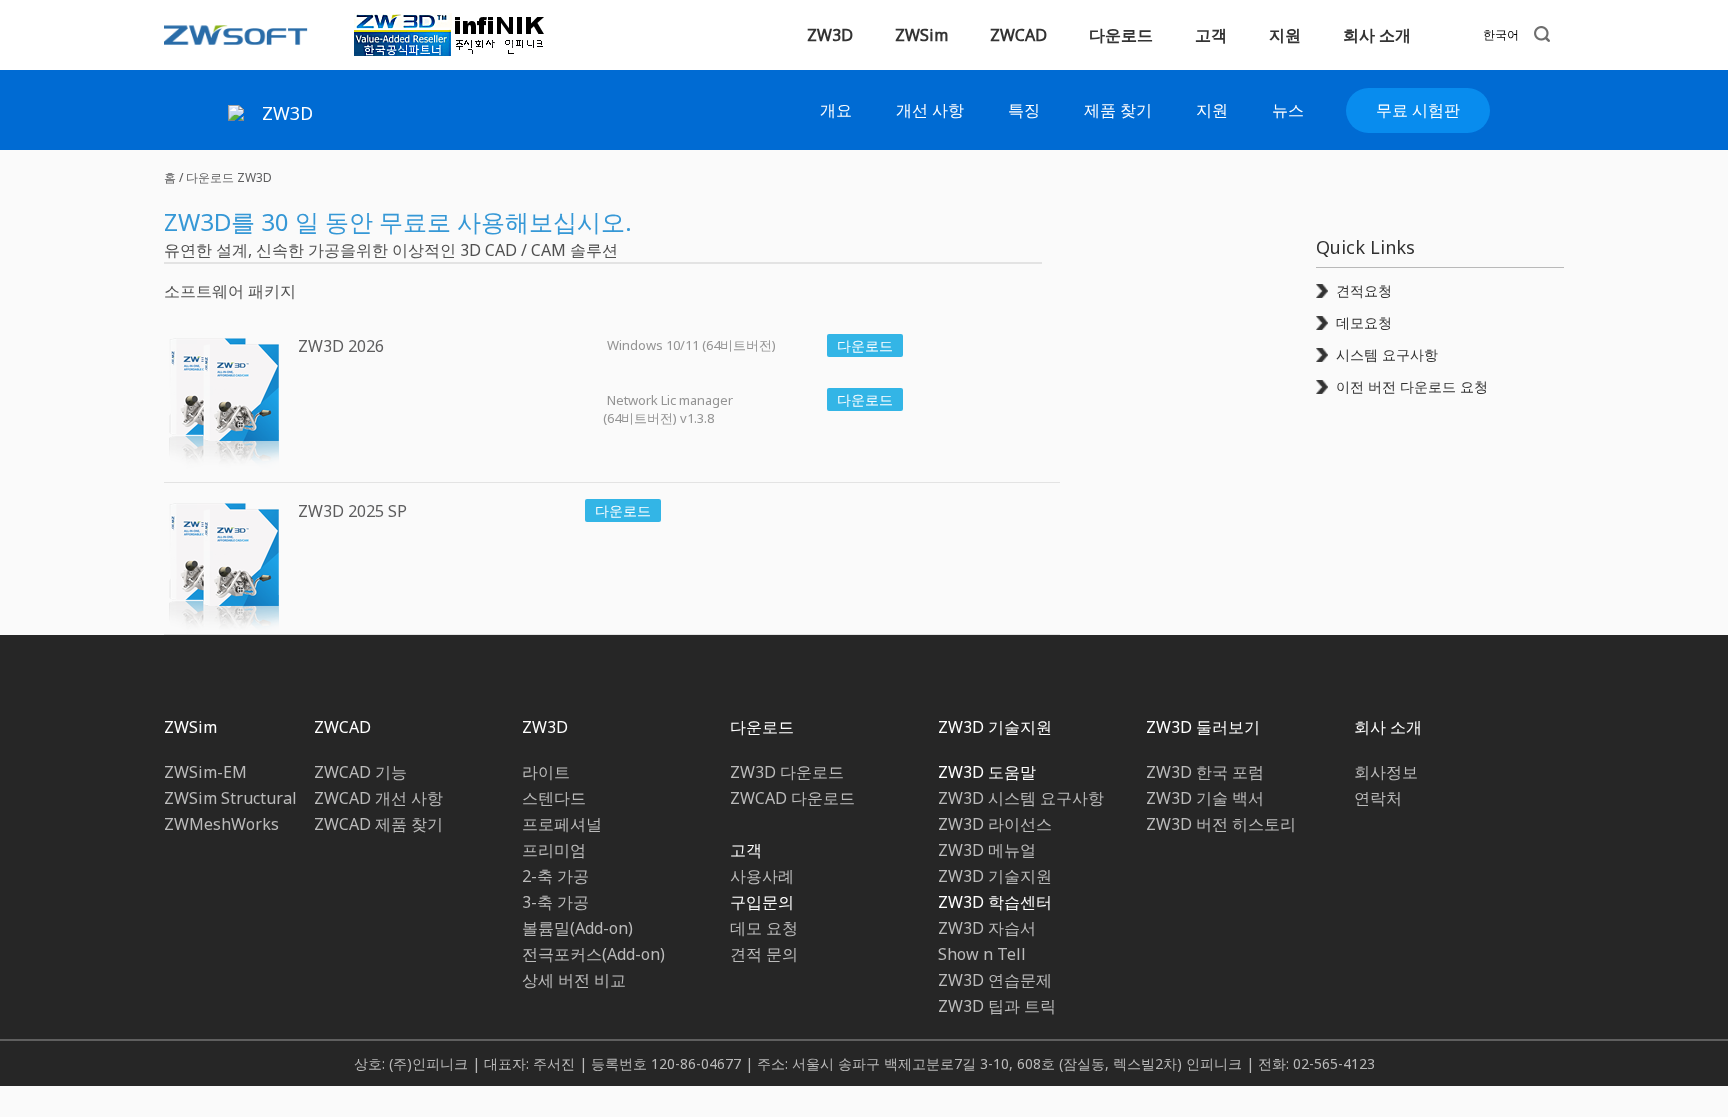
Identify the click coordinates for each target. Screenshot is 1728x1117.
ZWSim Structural (230, 798)
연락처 (1378, 798)
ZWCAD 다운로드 (792, 798)
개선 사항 (930, 110)
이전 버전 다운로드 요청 (1412, 386)
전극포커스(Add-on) (593, 954)
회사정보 (1386, 772)
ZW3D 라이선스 (995, 824)
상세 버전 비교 (574, 980)
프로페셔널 (562, 824)
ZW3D (830, 35)
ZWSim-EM (205, 772)
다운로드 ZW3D (229, 177)
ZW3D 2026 (341, 346)
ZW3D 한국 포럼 (1205, 772)
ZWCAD (1018, 35)
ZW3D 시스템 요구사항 (1021, 798)
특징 (1024, 110)
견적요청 (1364, 290)
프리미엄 (554, 850)
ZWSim (190, 727)
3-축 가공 (555, 902)
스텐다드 (554, 798)
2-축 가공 (555, 876)
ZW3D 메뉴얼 (987, 850)
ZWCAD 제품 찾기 (378, 824)
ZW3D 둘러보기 (1203, 727)
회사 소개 (1388, 727)
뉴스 (1288, 110)
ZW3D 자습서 (987, 928)
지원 (1212, 110)
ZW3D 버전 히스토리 (1221, 824)
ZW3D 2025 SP (352, 511)
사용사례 (762, 876)
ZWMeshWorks (221, 824)
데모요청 (1364, 322)
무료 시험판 (1418, 110)
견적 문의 (764, 954)
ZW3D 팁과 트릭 (997, 1006)
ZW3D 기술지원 (995, 727)
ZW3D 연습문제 (995, 980)
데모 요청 (764, 928)
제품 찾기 (1118, 110)
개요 (836, 110)
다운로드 (762, 727)
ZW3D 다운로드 (787, 772)
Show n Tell (982, 954)
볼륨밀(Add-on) (577, 928)
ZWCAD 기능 (360, 772)
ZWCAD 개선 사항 (378, 798)
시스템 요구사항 (1387, 354)
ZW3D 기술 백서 (1205, 798)
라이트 (546, 772)
